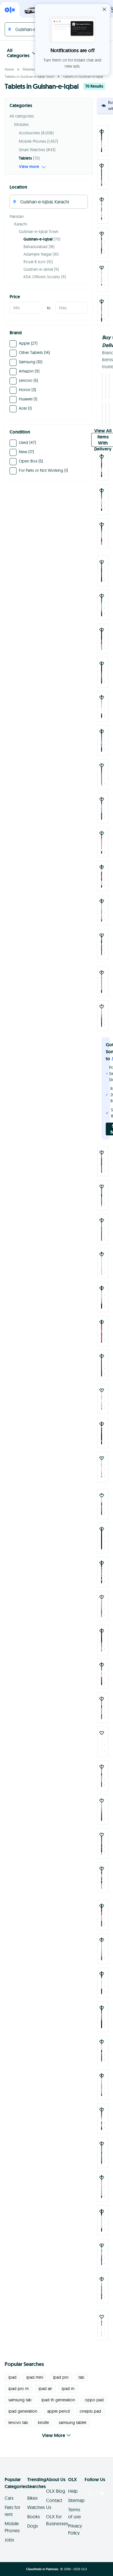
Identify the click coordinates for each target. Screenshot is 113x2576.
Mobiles (29, 69)
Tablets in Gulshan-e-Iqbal (83, 76)
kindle (43, 2419)
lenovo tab (18, 2419)
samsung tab (20, 2396)
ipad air (45, 2385)
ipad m (68, 2385)
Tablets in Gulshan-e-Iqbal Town (29, 76)
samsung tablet (73, 2419)
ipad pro (61, 2374)
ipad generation (23, 2408)
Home (9, 69)
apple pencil (59, 2408)
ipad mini (35, 2374)
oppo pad (94, 2396)
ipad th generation (58, 2396)
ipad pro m (19, 2385)
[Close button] (104, 9)
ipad (12, 2374)
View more (29, 167)
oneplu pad (90, 2408)
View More (54, 2432)
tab (81, 2374)
